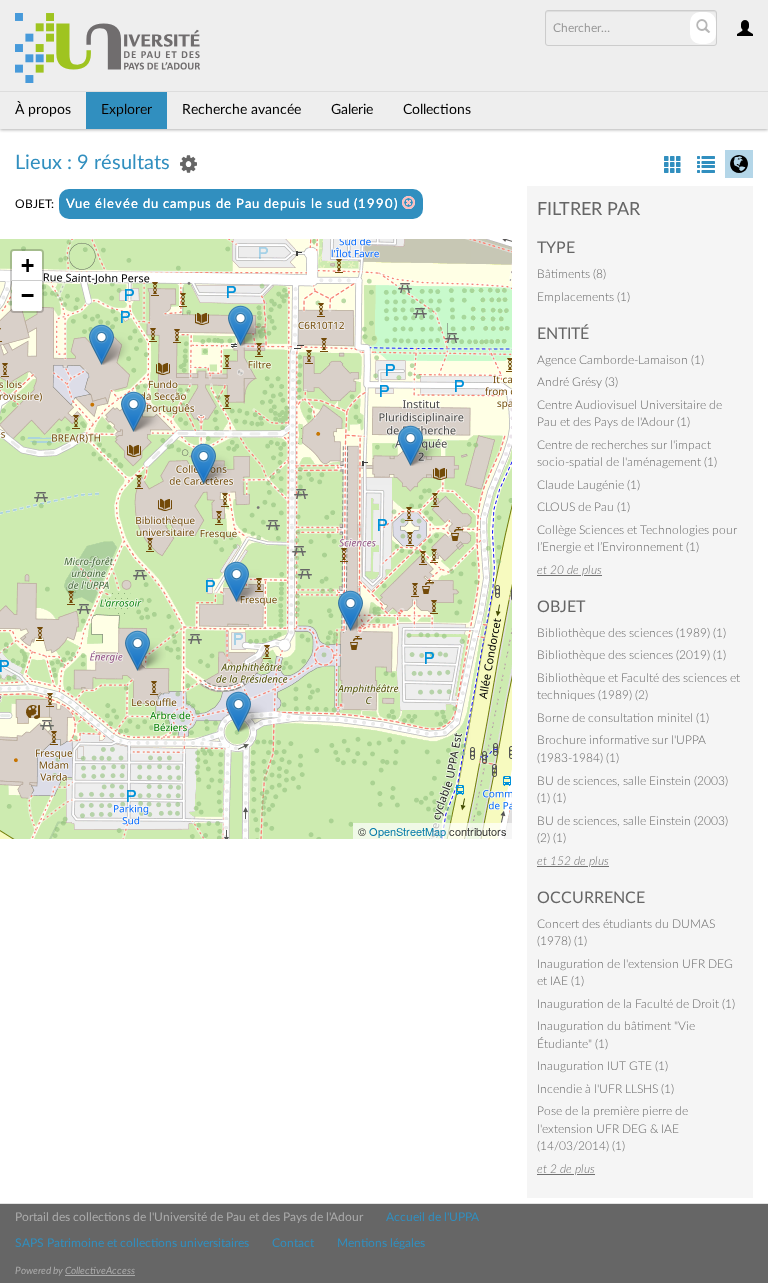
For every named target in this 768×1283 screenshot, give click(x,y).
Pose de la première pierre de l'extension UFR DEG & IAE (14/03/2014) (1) (612, 1128)
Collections (437, 110)
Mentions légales (381, 1243)
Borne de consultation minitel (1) (623, 718)
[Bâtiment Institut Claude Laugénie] (133, 411)
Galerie (352, 110)
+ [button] (27, 265)
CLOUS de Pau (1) (583, 507)
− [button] (27, 295)
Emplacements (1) (583, 297)
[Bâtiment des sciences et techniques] (350, 610)
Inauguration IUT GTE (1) (602, 1066)
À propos (43, 110)
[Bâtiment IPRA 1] (410, 445)
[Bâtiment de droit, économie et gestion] (101, 344)
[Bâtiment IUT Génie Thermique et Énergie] (137, 650)
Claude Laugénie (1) (588, 485)
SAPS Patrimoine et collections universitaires (132, 1243)
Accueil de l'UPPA (432, 1217)
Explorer (126, 110)
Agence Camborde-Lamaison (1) (620, 360)
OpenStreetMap (407, 831)
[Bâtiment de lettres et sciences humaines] (240, 325)
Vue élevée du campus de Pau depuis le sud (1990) (234, 204)
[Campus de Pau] (238, 711)
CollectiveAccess (100, 1271)
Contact (293, 1243)
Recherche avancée (241, 110)
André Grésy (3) (577, 382)
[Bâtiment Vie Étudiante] (236, 581)
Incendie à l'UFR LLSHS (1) (605, 1089)
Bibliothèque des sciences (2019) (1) (631, 655)
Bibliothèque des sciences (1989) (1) (631, 633)
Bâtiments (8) (571, 274)
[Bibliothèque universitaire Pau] (203, 463)
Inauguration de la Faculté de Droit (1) (636, 1004)
